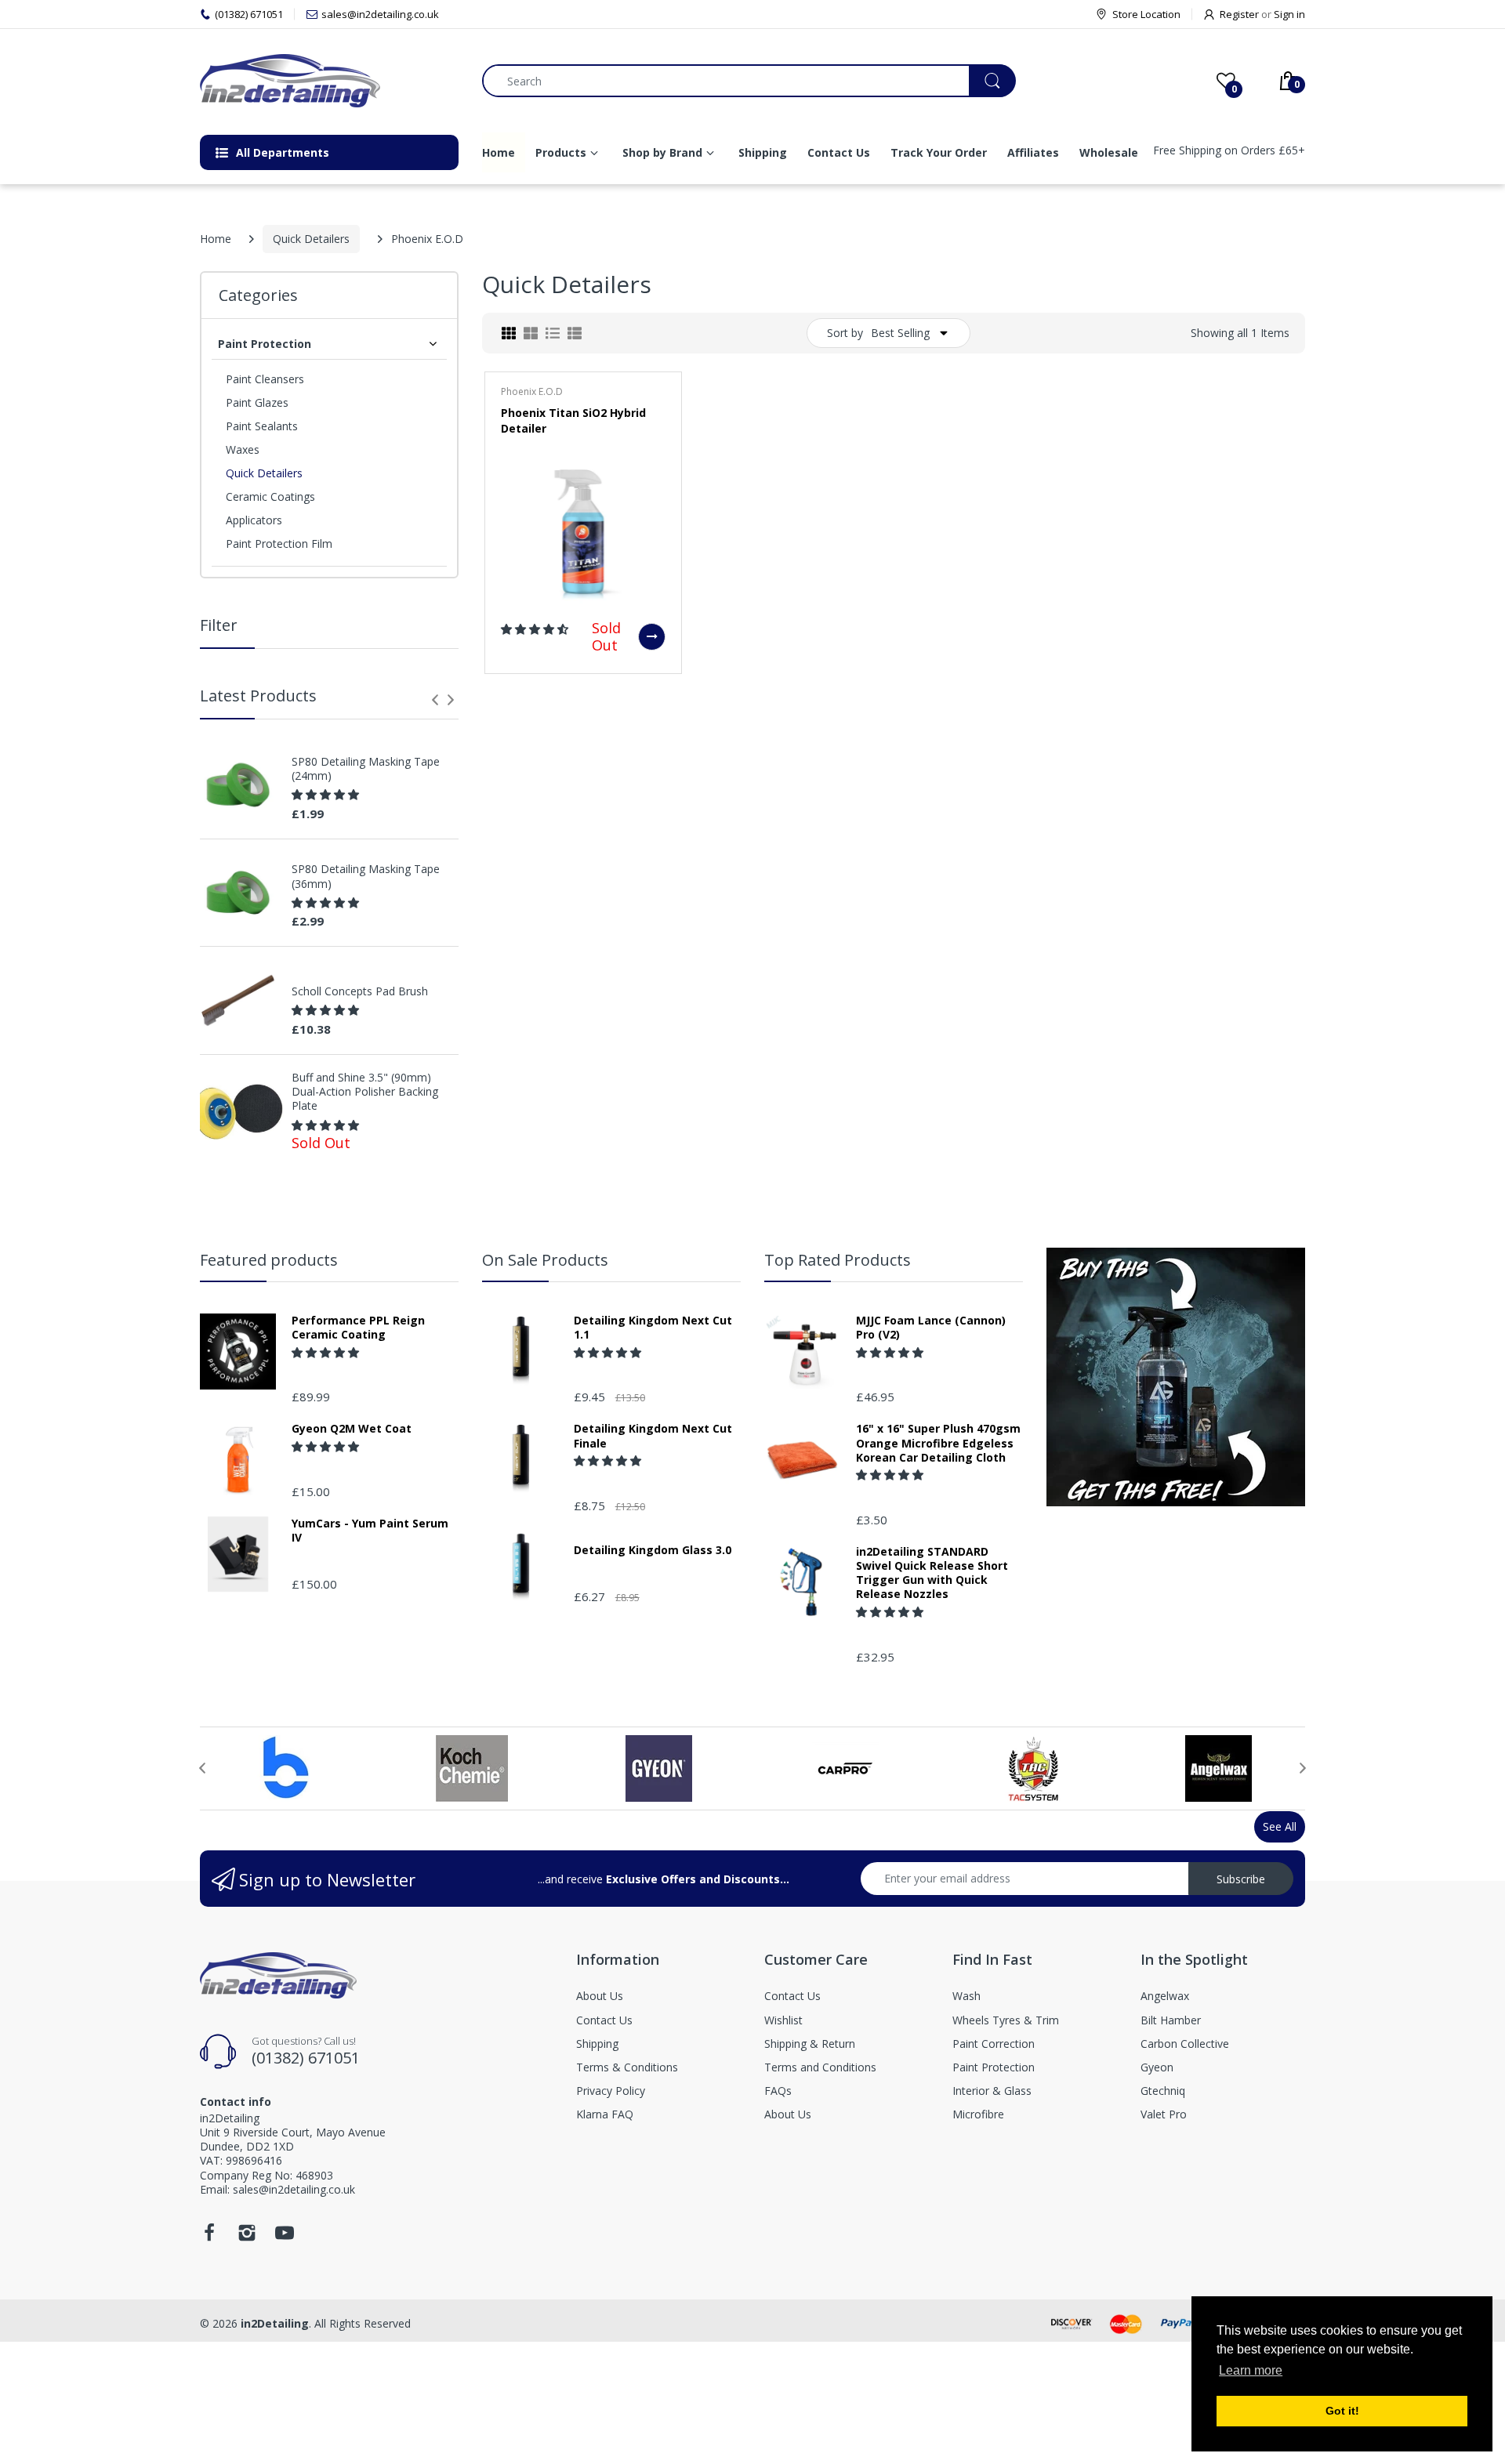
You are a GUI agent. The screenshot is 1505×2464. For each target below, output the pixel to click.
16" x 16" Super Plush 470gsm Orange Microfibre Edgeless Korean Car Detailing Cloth (938, 1443)
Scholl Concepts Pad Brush (360, 991)
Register (1239, 14)
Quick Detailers (311, 239)
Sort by (845, 333)
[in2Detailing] (329, 81)
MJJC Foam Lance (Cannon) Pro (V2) (931, 1328)
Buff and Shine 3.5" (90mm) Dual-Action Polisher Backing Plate (365, 1092)
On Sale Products (545, 1260)
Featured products (269, 1260)
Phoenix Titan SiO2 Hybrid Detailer (573, 420)
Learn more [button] (1251, 2370)
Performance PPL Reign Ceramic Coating (358, 1328)
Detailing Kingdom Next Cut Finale (653, 1436)
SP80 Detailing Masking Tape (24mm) (366, 769)
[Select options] (652, 637)
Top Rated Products (838, 1260)
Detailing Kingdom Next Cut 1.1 (653, 1328)
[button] (327, 794)
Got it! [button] (1342, 2411)
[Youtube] (285, 2237)
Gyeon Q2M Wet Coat (352, 1429)
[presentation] (435, 700)
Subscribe (1241, 1879)
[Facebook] (209, 2237)
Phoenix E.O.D (532, 391)
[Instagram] (247, 2237)
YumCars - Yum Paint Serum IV (370, 1531)
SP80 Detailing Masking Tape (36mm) (366, 876)
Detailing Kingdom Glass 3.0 (653, 1550)
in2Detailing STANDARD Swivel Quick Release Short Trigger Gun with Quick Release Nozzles (932, 1573)
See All (1280, 1826)
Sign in (1289, 14)
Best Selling (900, 333)
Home (216, 239)
